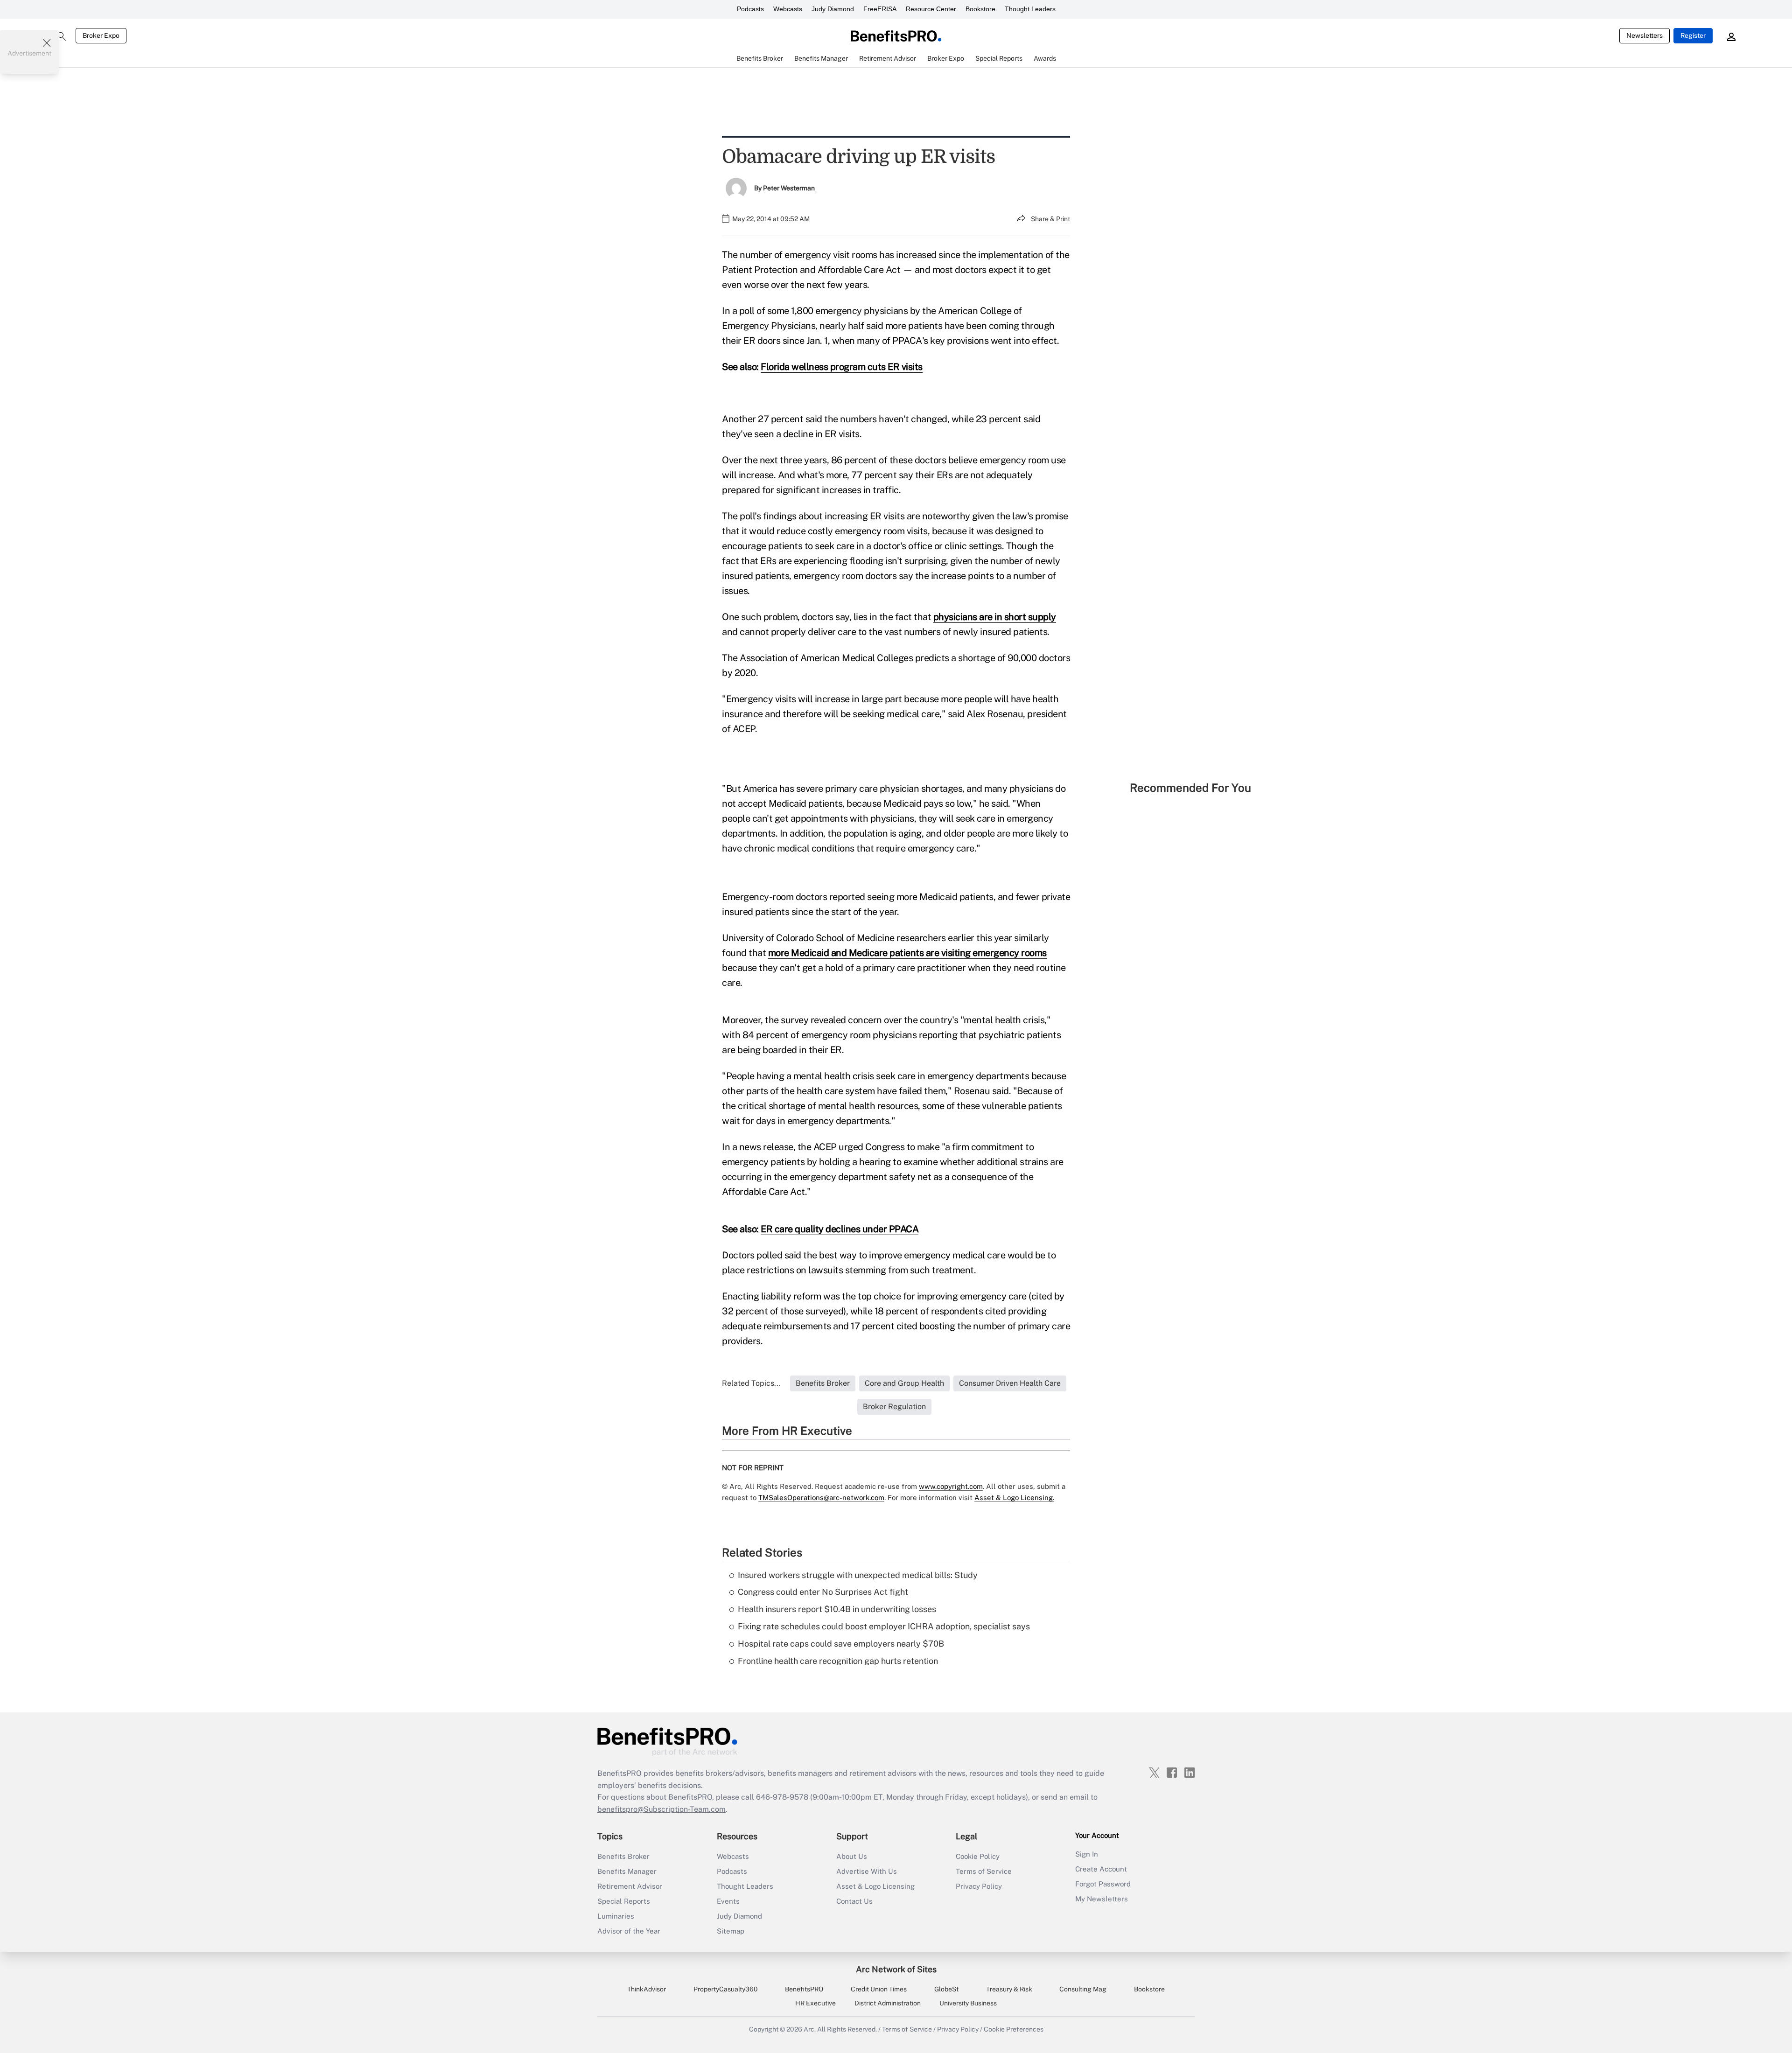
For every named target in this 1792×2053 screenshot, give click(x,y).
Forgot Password (1103, 1884)
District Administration (888, 2003)
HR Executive (815, 2003)
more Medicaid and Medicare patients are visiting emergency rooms (907, 953)
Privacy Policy (979, 1886)
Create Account (1101, 1869)
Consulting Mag (1083, 1989)
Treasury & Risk (1009, 1989)
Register (1693, 35)
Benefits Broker (623, 1856)
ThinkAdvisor (647, 1989)
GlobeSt (946, 1989)
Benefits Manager (627, 1871)
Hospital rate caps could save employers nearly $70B (841, 1644)
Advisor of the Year (629, 1931)
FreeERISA (880, 9)
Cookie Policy (978, 1856)
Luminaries (616, 1916)
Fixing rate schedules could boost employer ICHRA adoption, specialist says (884, 1626)
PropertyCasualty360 (726, 1989)
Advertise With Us (867, 1871)
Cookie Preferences (1014, 2029)
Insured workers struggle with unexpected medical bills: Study (858, 1575)
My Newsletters (1102, 1899)
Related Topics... (751, 1383)
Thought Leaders (1030, 9)
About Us (852, 1856)
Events (728, 1901)
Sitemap (731, 1931)
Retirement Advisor (630, 1886)
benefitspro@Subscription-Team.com (661, 1809)
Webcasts (788, 9)
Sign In (1087, 1854)
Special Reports (624, 1901)
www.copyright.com (951, 1486)
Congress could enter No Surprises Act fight (823, 1592)
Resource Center (931, 9)
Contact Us (854, 1901)
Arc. (810, 2029)
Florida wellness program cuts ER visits (842, 367)
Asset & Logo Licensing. (1014, 1498)
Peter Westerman (789, 188)
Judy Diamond (833, 9)
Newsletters (1645, 35)
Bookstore (980, 9)
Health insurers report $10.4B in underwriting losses (837, 1609)
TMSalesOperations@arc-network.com (821, 1498)
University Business (968, 2003)
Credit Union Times (879, 1989)
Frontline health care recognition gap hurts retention (838, 1661)
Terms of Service (984, 1871)
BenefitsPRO (804, 1989)
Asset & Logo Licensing (875, 1886)
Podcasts (750, 9)
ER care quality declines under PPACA (840, 1229)
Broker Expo (101, 35)
